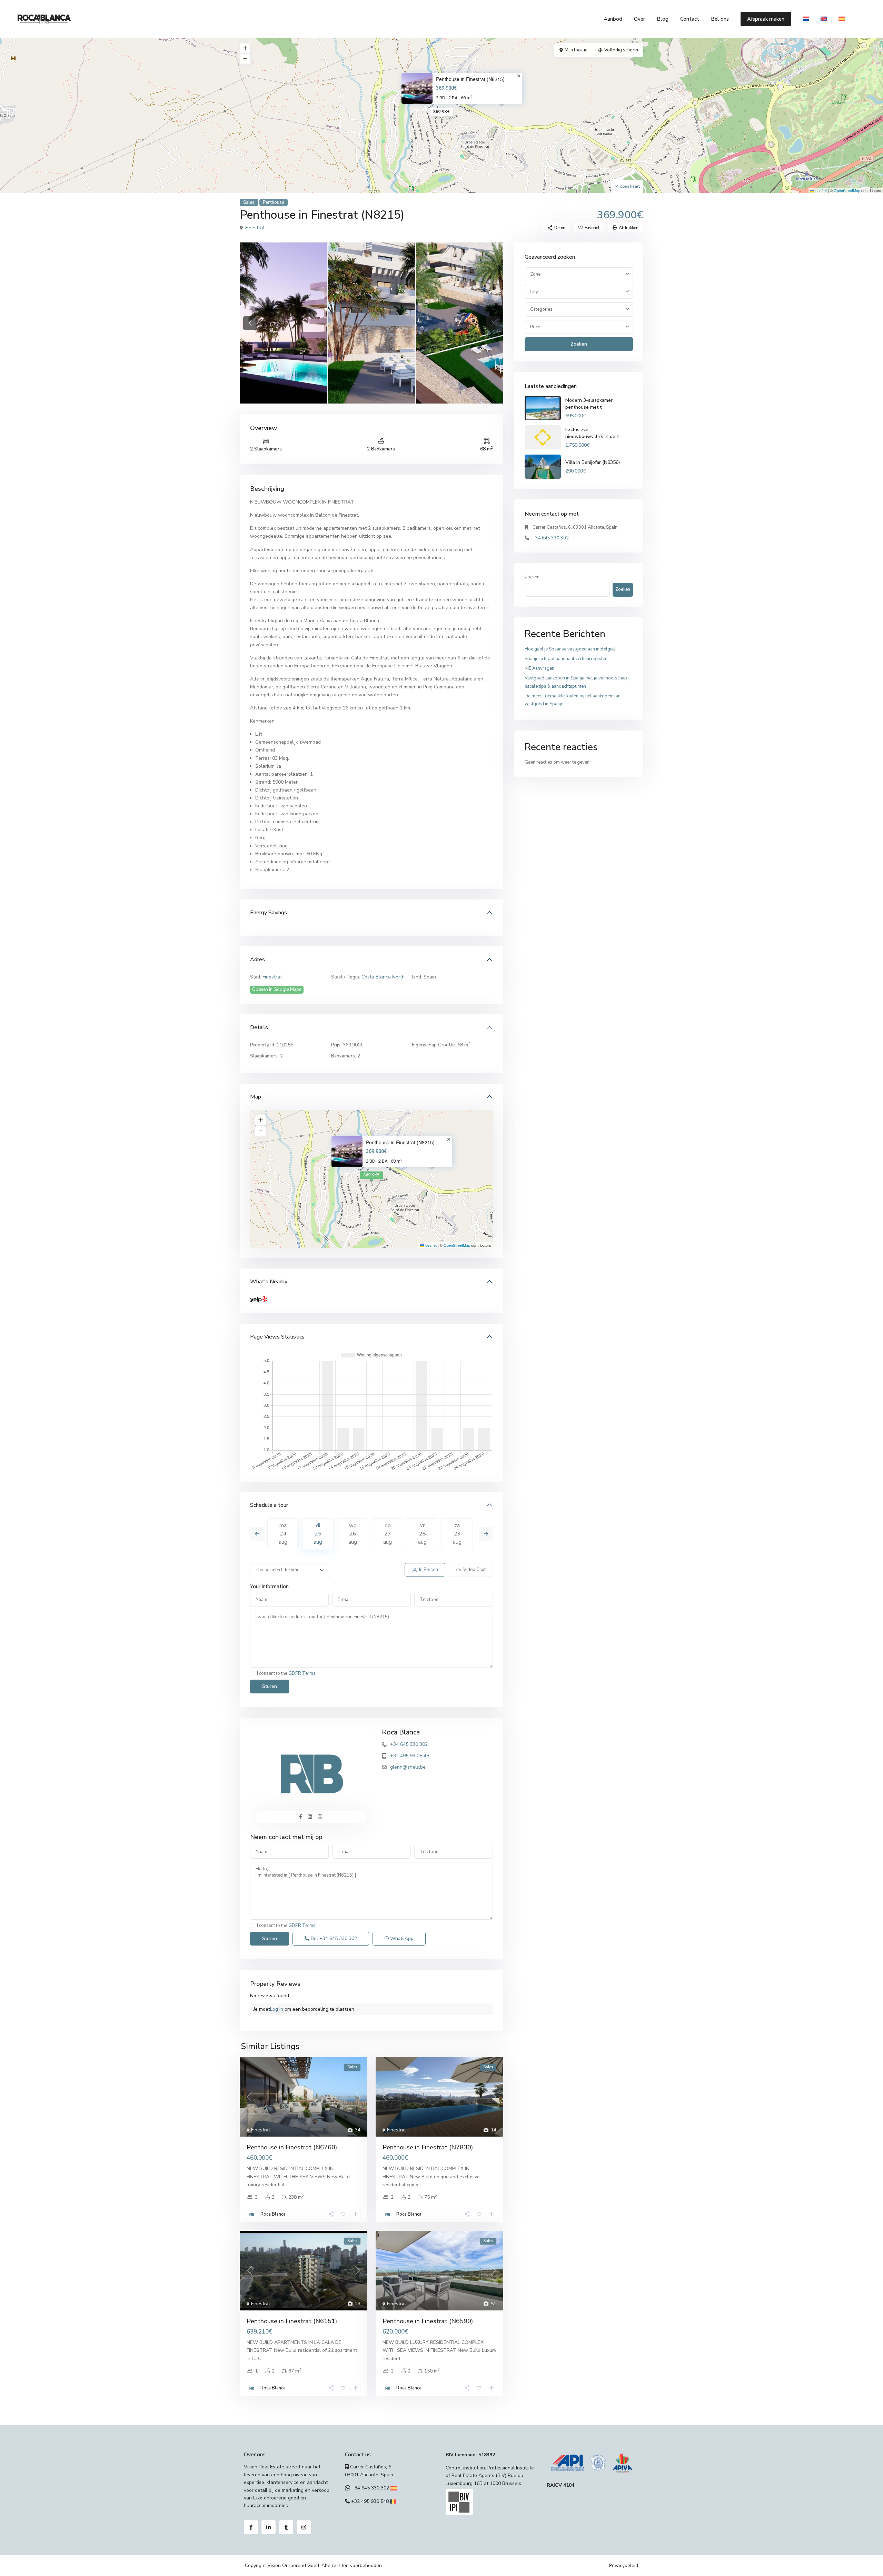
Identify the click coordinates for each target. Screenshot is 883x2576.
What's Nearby (269, 1282)
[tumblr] (286, 2527)
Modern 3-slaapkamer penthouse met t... (589, 404)
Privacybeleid (624, 2565)
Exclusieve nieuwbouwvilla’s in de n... (594, 433)
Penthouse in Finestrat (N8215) (470, 79)
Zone (535, 274)
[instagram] (304, 2527)
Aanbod (613, 19)
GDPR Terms (302, 1673)
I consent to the (286, 1674)
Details (259, 1027)
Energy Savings (269, 913)
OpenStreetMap (847, 190)
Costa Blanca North (383, 977)
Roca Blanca (401, 1732)
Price (535, 327)
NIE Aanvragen (539, 668)
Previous (257, 1534)
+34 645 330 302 (409, 1744)
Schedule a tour (269, 1505)
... (287, 2185)
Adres (257, 959)
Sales (249, 202)
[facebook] (251, 2527)
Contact (690, 19)
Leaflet (821, 190)
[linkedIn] (269, 2527)
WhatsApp (401, 1938)
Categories (541, 309)
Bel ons (720, 19)
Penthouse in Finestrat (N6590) (428, 2321)
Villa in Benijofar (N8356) (593, 462)
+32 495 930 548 (370, 2501)
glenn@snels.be (408, 1767)
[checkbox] (253, 1674)
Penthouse (274, 202)
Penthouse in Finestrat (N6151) (292, 2321)
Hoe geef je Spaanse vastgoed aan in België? (570, 649)
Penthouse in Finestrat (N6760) (292, 2147)
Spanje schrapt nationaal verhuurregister (566, 659)
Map (256, 1097)
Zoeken (579, 344)
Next (486, 1534)
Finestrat (255, 228)
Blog (663, 19)
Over (639, 19)
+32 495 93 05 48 (410, 1756)
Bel (333, 1938)
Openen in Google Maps (277, 989)
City (534, 292)
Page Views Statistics (277, 1337)
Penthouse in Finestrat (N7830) (428, 2147)
